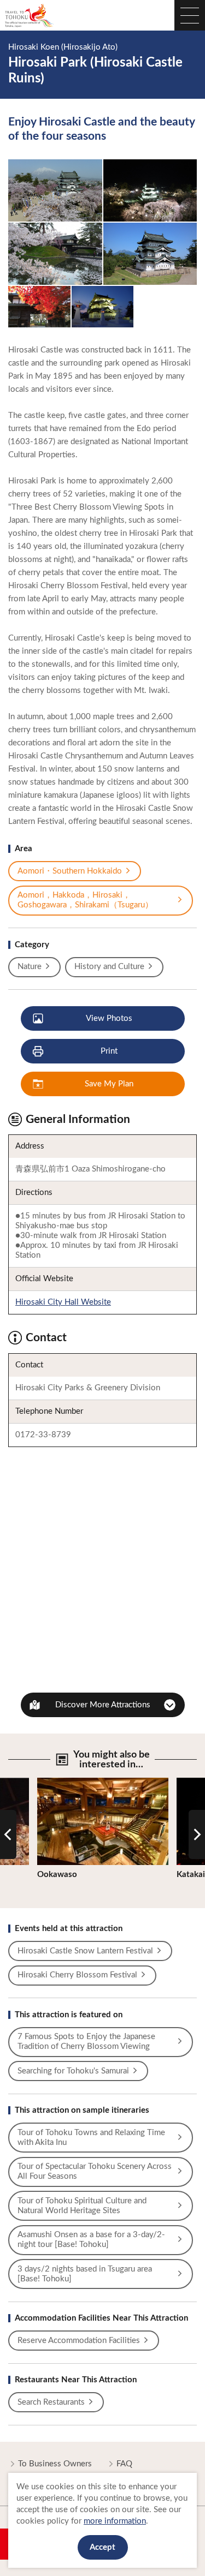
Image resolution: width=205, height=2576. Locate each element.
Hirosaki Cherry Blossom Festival (77, 1975)
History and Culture (109, 967)
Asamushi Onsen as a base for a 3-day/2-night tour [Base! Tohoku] (91, 2240)
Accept (102, 2547)
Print (109, 1051)
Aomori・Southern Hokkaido (70, 871)
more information (115, 2521)
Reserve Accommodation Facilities (79, 2341)
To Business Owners (55, 2464)
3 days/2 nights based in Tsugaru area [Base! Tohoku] (85, 2274)
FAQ (124, 2464)
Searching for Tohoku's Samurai (73, 2071)
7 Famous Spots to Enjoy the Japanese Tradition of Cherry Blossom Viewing (86, 2042)
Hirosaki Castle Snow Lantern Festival (85, 1951)
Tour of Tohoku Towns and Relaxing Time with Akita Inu (91, 2138)
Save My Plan (109, 1084)
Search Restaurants (51, 2402)
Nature (30, 967)
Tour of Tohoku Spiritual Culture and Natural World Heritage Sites (82, 2206)
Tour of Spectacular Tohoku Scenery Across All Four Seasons (95, 2171)
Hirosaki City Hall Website (63, 1302)
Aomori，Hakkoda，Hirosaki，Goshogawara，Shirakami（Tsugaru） (85, 900)
